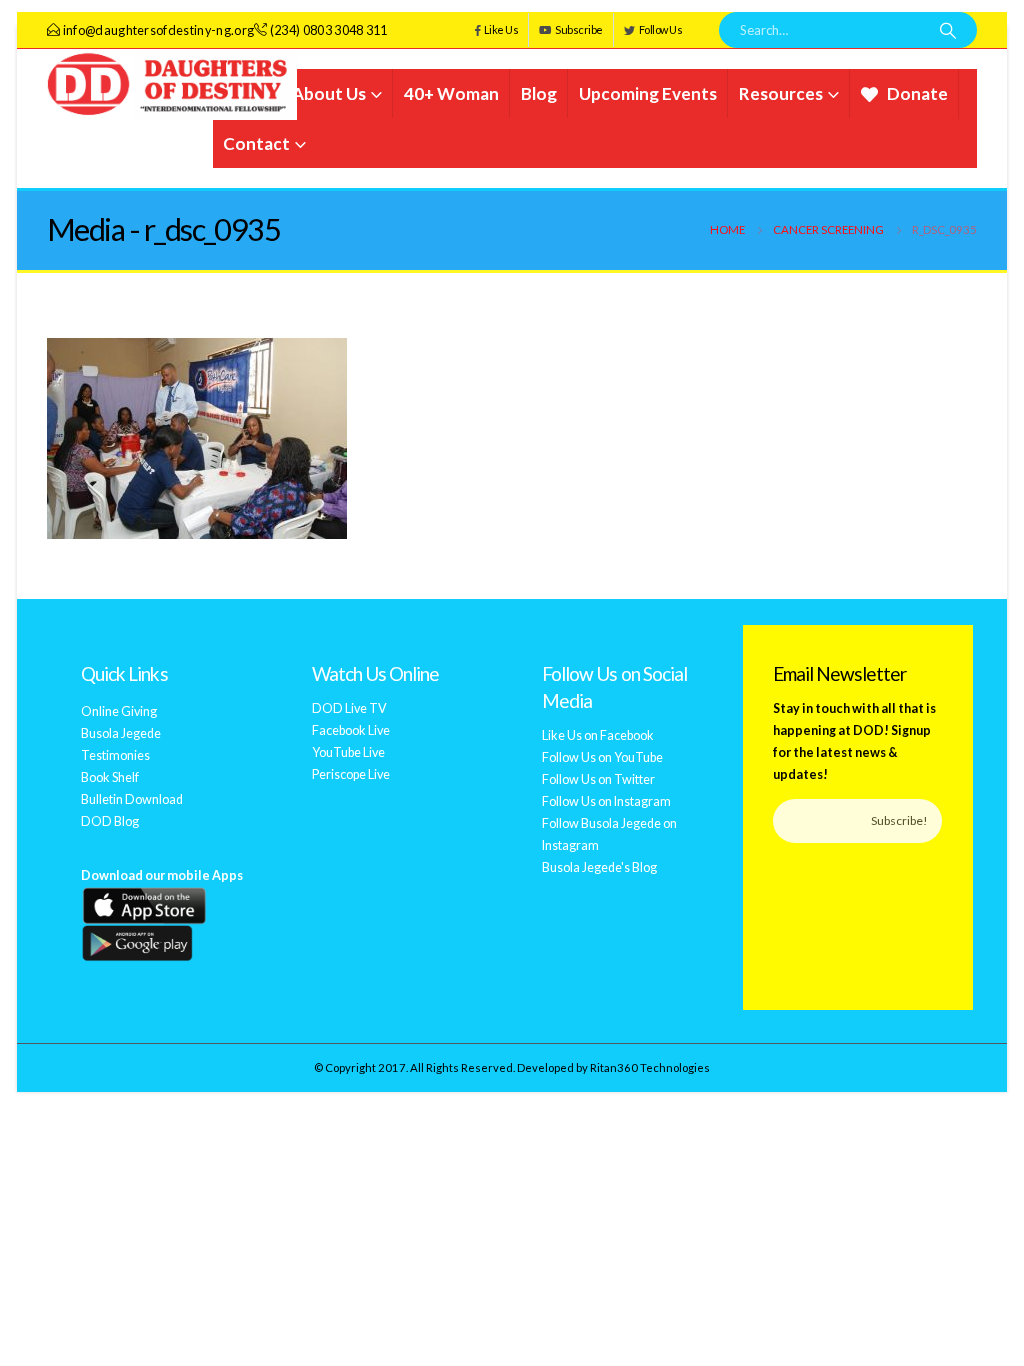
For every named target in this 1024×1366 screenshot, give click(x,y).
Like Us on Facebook (598, 735)
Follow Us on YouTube (602, 757)
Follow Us (661, 29)
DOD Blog (110, 821)
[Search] (948, 30)
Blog (539, 93)
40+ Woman (451, 93)
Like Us (501, 29)
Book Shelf (110, 777)
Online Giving (119, 711)
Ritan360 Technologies (650, 1067)
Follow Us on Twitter (598, 779)
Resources (781, 93)
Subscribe (579, 29)
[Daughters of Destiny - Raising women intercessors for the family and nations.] (172, 84)
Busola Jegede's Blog (599, 867)
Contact (256, 143)
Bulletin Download (132, 799)
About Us (329, 93)
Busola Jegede (121, 733)
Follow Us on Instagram (606, 801)
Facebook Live (351, 730)
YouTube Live (348, 752)
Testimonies (115, 755)
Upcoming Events (648, 93)
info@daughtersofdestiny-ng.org (159, 30)
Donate (917, 93)
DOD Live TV (349, 708)
